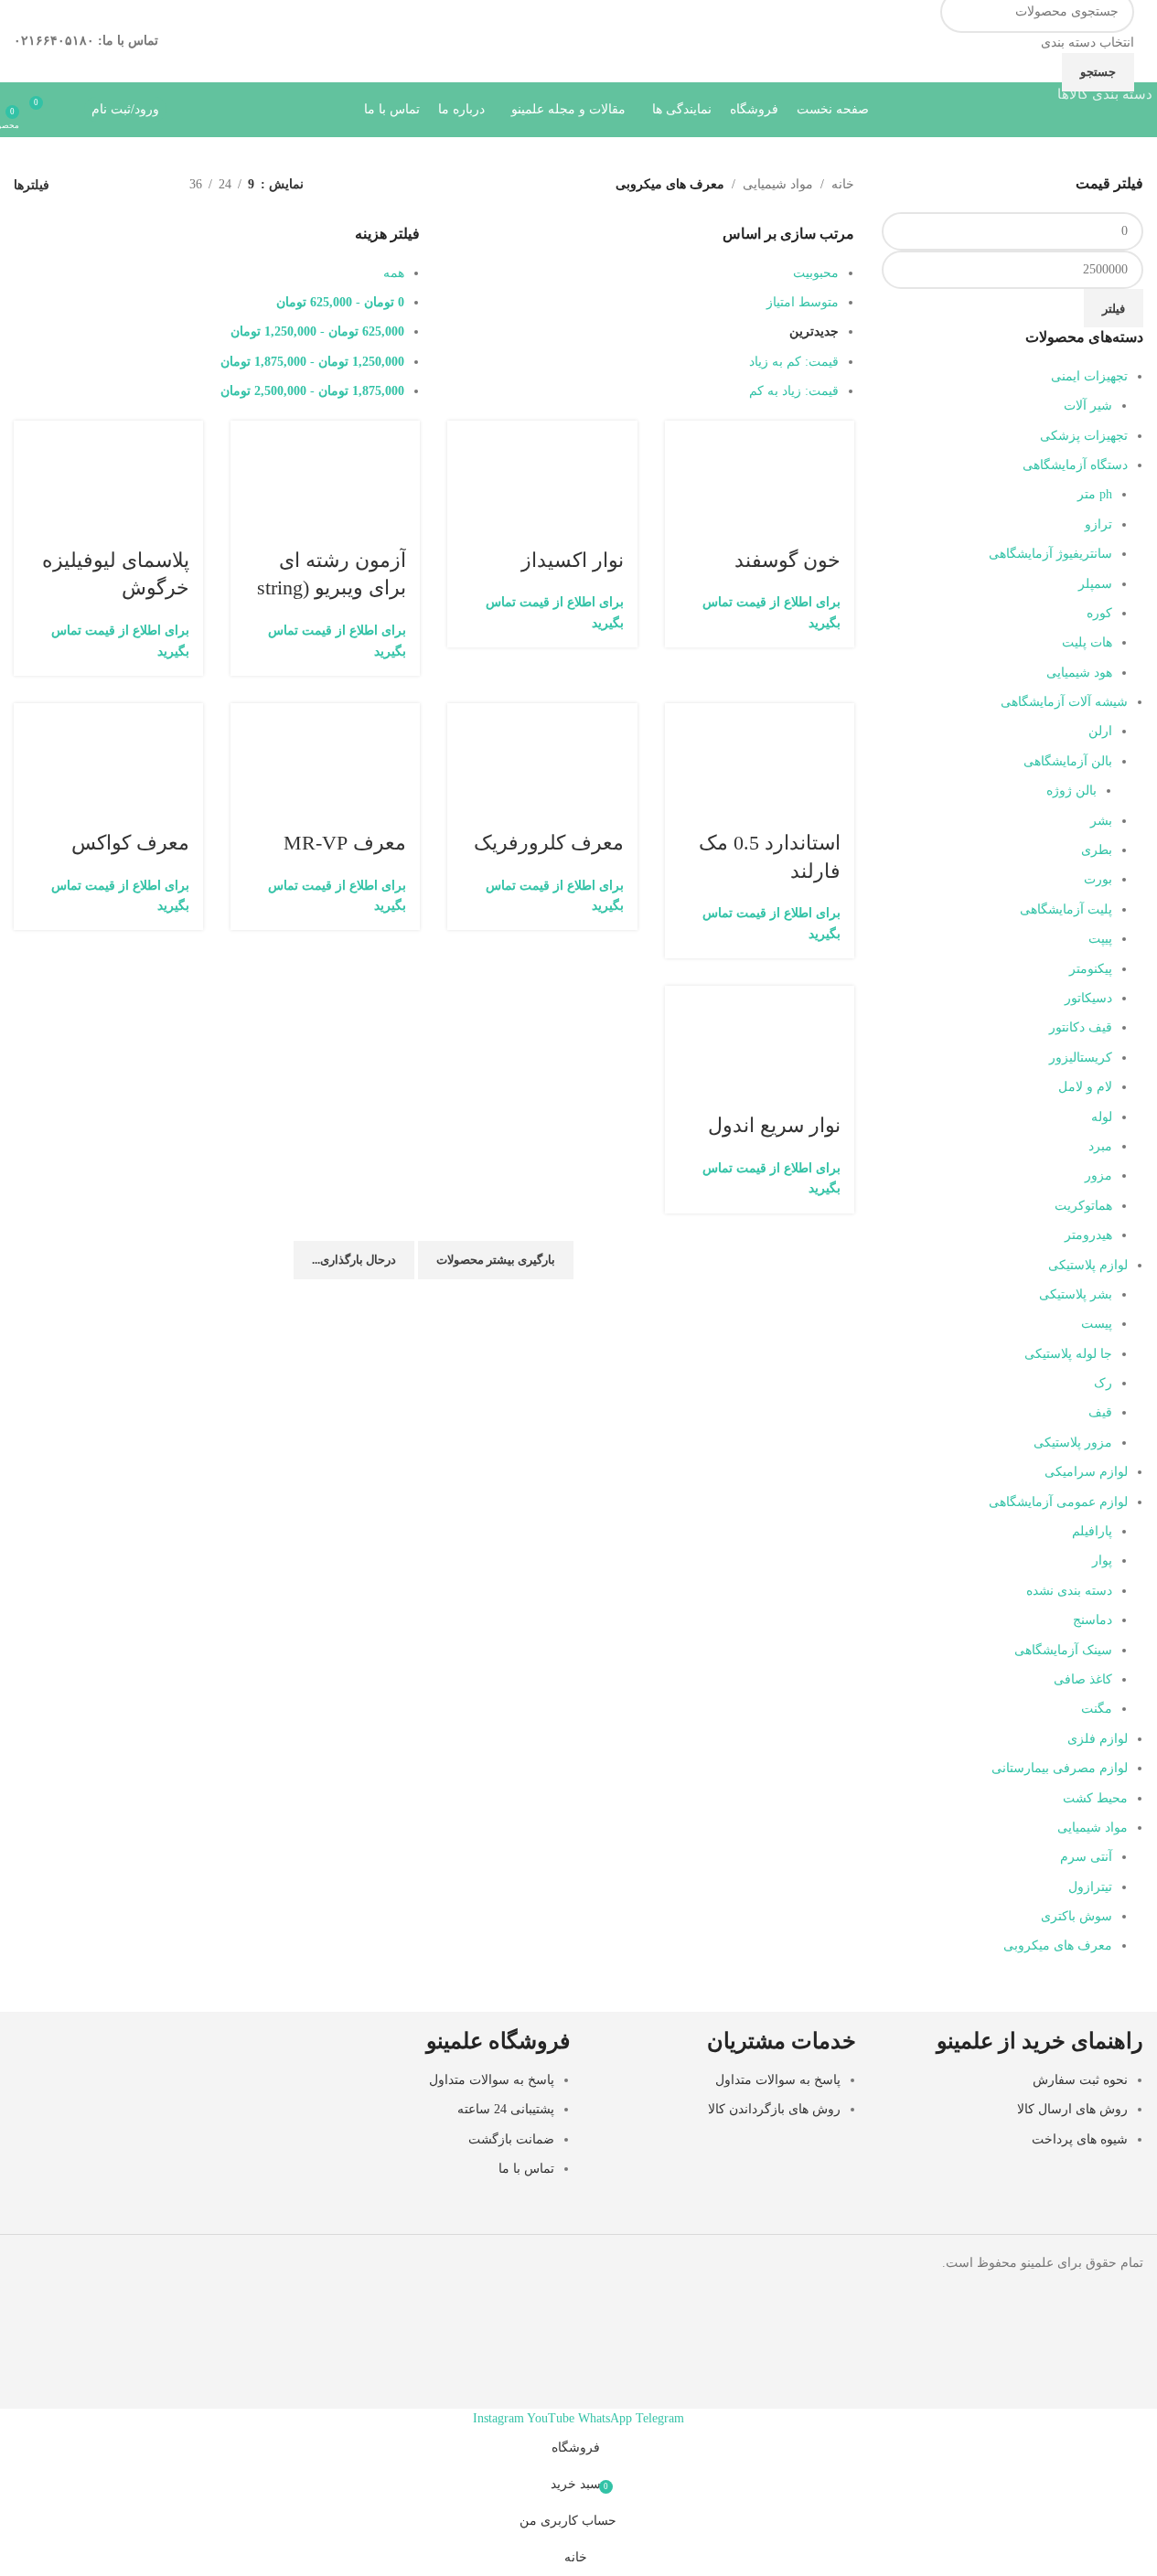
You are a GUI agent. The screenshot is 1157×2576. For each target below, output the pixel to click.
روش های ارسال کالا (1072, 2109)
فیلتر (1114, 309)
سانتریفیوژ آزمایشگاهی (1050, 554)
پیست (1097, 1324)
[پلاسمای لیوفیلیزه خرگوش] (108, 431)
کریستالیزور (1081, 1058)
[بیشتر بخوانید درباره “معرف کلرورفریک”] (615, 747)
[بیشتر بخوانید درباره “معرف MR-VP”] (397, 747)
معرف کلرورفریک (549, 843)
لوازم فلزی (1098, 1739)
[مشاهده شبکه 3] (118, 185)
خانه (843, 184)
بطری (1097, 850)
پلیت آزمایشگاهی (1066, 909)
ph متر (1095, 494)
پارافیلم (1092, 1531)
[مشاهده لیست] (147, 185)
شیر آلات (1088, 406)
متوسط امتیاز (803, 302)
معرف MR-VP (345, 843)
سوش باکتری (1077, 1916)
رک (1103, 1383)
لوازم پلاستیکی (1088, 1265)
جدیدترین (814, 331)
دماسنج (1093, 1620)
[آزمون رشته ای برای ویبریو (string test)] (325, 431)
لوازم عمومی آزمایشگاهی (1058, 1502)
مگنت (1097, 1709)
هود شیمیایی (1079, 673)
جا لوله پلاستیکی (1068, 1354)
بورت (1098, 879)
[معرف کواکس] (108, 714)
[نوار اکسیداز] (542, 431)
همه (394, 273)
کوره (1099, 613)
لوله (1102, 1117)
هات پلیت (1087, 642)
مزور (1098, 1176)
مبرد (1100, 1146)
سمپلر (1095, 584)
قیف (1100, 1412)
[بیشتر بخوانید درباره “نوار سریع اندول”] (831, 1030)
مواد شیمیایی (1093, 1828)
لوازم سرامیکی (1086, 1472)
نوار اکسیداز (573, 560)
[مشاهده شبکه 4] (89, 185)
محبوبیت (816, 273)
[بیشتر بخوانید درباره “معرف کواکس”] (180, 747)
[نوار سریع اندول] (760, 996)
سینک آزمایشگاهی (1063, 1650)
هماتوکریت (1083, 1206)
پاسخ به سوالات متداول (778, 2080)
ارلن (1100, 731)
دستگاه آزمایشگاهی (1075, 465)
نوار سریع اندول (774, 1125)
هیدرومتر (1088, 1235)
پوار (1102, 1561)
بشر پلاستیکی (1076, 1294)
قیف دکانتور (1081, 1027)
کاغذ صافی (1083, 1679)
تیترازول (1090, 1887)
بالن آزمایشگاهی (1068, 761)
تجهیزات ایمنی (1089, 376)
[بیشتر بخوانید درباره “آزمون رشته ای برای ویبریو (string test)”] (397, 465)
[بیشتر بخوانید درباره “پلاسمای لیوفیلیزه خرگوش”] (180, 465)
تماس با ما (526, 2169)
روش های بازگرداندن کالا (774, 2109)
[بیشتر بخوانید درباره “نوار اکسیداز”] (615, 465)
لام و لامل (1085, 1087)
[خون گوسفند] (760, 431)
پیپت (1100, 939)
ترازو (1098, 524)
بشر (1101, 821)
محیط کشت (1095, 1798)
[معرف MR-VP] (325, 714)
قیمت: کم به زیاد (794, 362)
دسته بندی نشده (1069, 1591)
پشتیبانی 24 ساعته (506, 2109)
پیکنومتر (1091, 969)
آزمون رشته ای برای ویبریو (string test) (332, 588)
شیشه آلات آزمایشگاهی (1064, 702)
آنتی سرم (1086, 1857)
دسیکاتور (1088, 998)
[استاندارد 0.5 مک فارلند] (760, 714)
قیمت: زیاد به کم (794, 391)
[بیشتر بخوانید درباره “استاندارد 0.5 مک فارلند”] (831, 747)
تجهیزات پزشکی (1084, 436)
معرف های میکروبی (1058, 1945)
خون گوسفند (787, 560)
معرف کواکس (130, 843)
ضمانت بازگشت (511, 2139)
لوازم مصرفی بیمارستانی (1060, 1768)
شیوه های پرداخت (1080, 2139)
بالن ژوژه (1071, 791)
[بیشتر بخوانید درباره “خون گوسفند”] (831, 465)
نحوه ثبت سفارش (1080, 2080)
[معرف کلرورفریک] (542, 714)
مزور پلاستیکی (1073, 1443)
